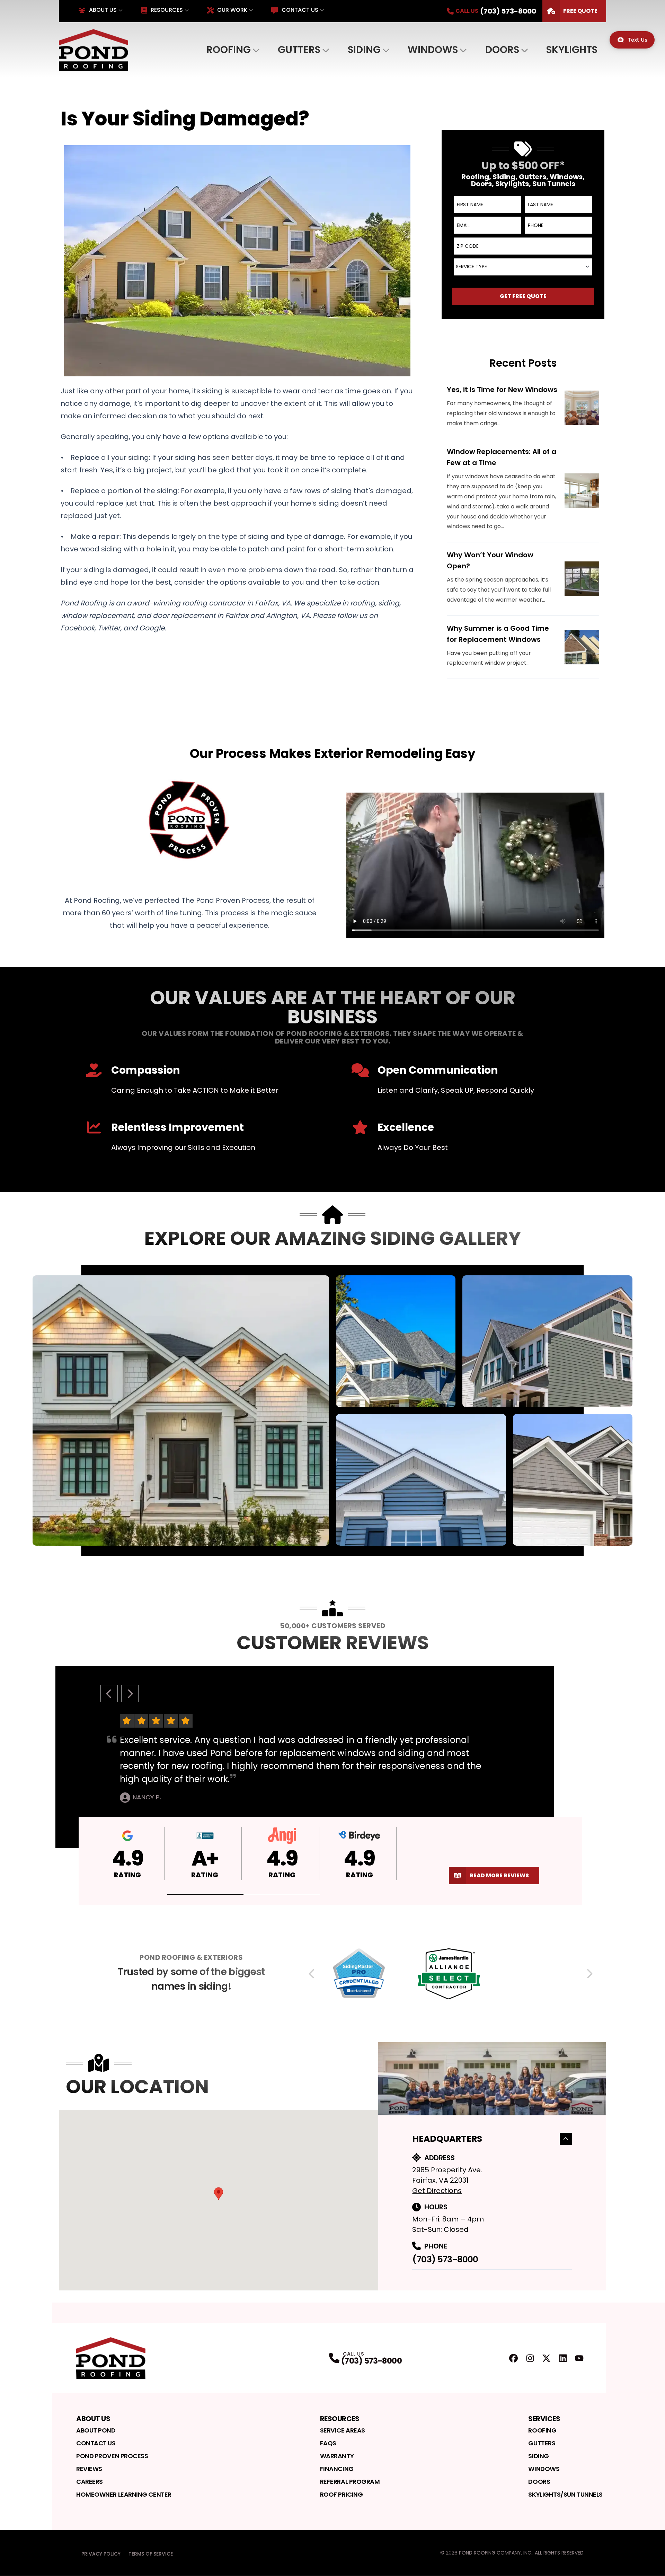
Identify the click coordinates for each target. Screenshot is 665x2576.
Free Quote (580, 11)
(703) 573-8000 (445, 2259)
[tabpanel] (332, 1411)
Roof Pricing (342, 2494)
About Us (103, 10)
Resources (167, 10)
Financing (337, 2469)
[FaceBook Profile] (513, 2358)
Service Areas (343, 2430)
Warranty (337, 2456)
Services (544, 2419)
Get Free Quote (523, 296)
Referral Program (350, 2482)
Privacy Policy (101, 2554)
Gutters (299, 50)
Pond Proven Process (112, 2456)
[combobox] (523, 267)
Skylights (572, 50)
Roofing (229, 50)
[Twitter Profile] (546, 2358)
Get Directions (437, 2191)
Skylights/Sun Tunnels (565, 2494)
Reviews (89, 2469)
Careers (90, 2482)
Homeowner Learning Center (124, 2494)
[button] (206, 1894)
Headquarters (447, 2139)
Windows (433, 50)
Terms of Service (151, 2554)
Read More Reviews (499, 1875)
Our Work (232, 10)
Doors (502, 50)
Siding (364, 50)
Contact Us (300, 10)
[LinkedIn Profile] (563, 2358)
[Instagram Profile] (530, 2358)
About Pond (96, 2430)
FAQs (328, 2443)
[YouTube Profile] (579, 2358)
